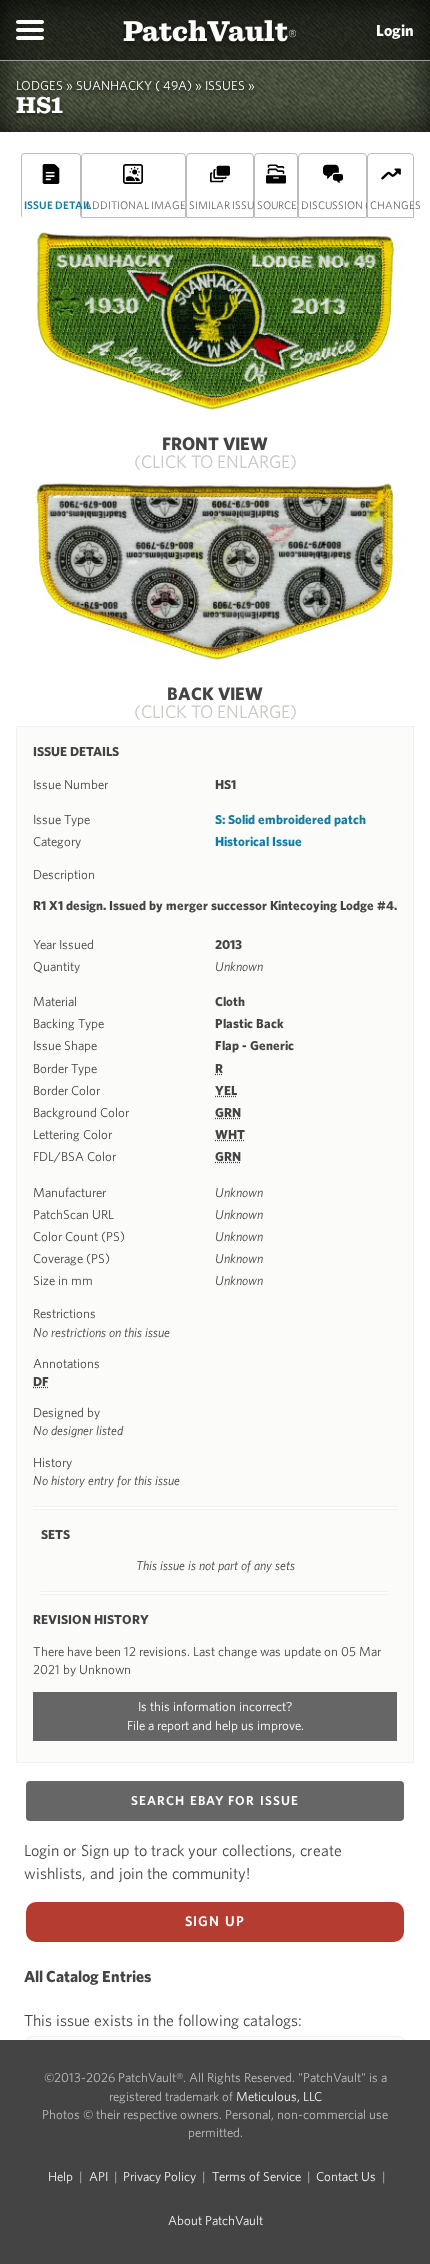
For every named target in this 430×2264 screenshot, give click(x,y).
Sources (277, 204)
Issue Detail (52, 204)
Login (395, 30)
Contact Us (346, 2176)
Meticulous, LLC (279, 2096)
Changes (392, 204)
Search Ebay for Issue (215, 1800)
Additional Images (135, 204)
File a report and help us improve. (215, 1725)
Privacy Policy (159, 2176)
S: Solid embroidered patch (290, 819)
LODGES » (44, 85)
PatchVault (210, 29)
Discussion (334, 204)
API (98, 2176)
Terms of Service (256, 2176)
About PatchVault (215, 2220)
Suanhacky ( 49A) (134, 85)
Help (60, 2176)
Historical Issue (258, 841)
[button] (30, 30)
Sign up (215, 1921)
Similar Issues (221, 204)
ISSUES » (230, 85)
